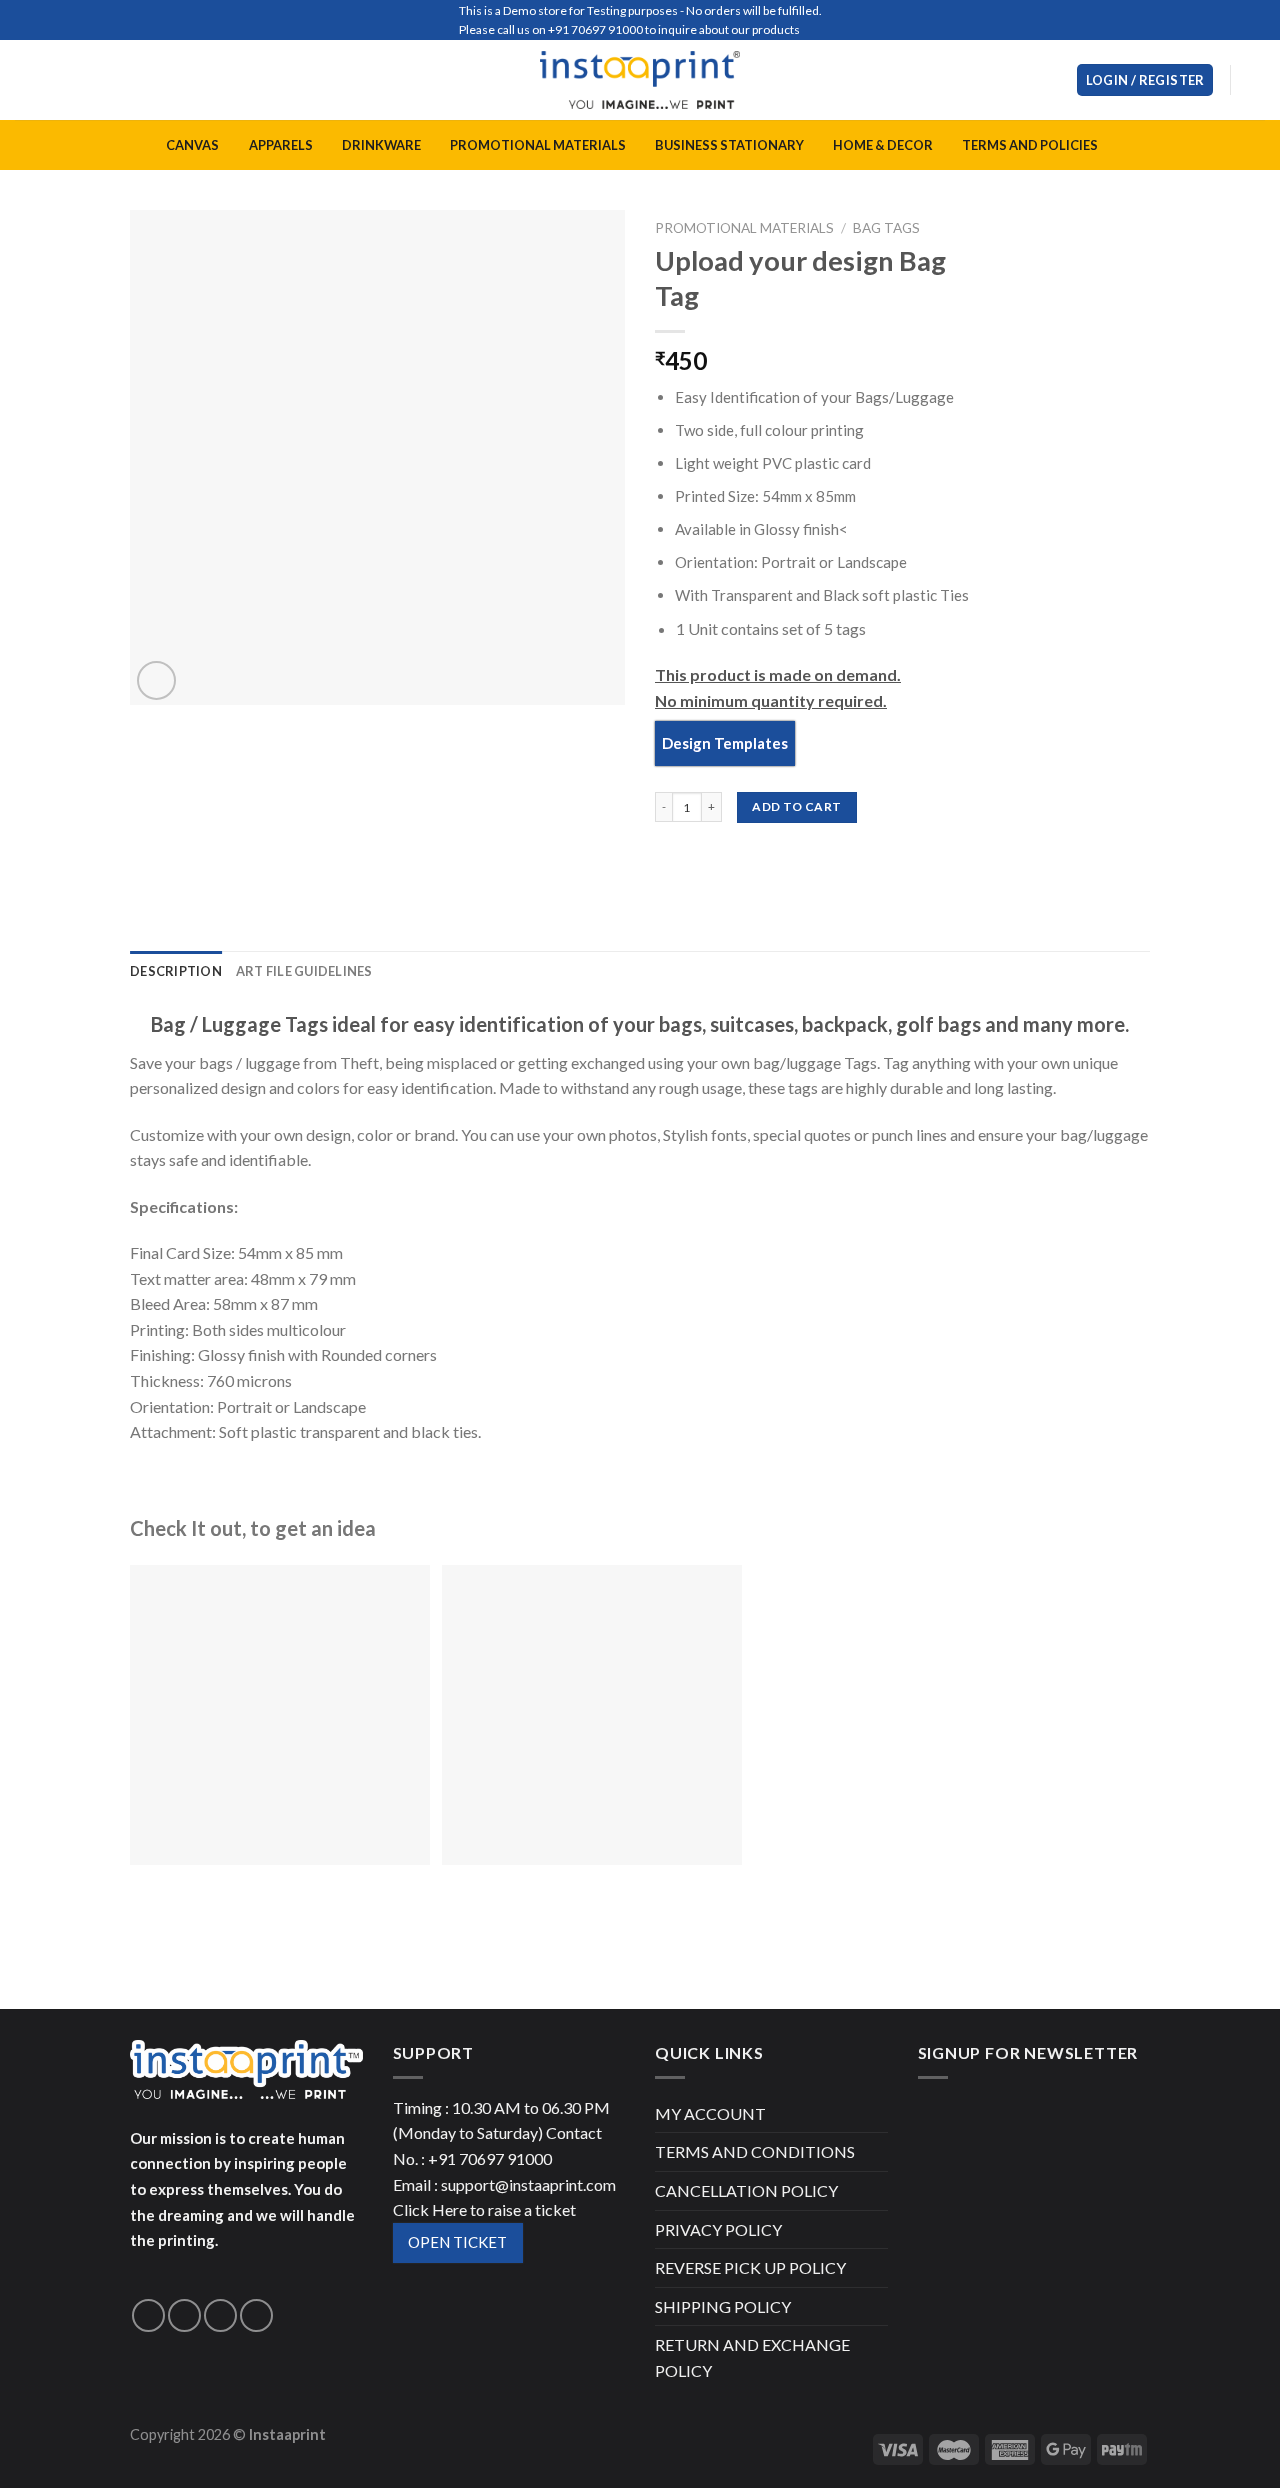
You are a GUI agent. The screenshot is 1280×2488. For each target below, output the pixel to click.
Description (176, 971)
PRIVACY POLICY (718, 2229)
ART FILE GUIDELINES (304, 971)
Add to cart (796, 806)
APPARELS (281, 145)
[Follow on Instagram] (184, 2315)
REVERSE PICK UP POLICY (750, 2267)
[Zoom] (156, 680)
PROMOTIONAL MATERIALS (538, 145)
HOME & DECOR (883, 145)
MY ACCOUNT (710, 2113)
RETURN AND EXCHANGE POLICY (752, 2357)
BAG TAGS (886, 228)
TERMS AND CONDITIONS (755, 2151)
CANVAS (192, 145)
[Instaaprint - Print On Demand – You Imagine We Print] (640, 80)
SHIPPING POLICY (723, 2306)
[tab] (176, 971)
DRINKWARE (381, 145)
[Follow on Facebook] (148, 2315)
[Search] (1053, 80)
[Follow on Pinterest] (220, 2315)
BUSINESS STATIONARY (729, 145)
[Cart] (1255, 80)
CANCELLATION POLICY (746, 2190)
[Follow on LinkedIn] (256, 2315)
